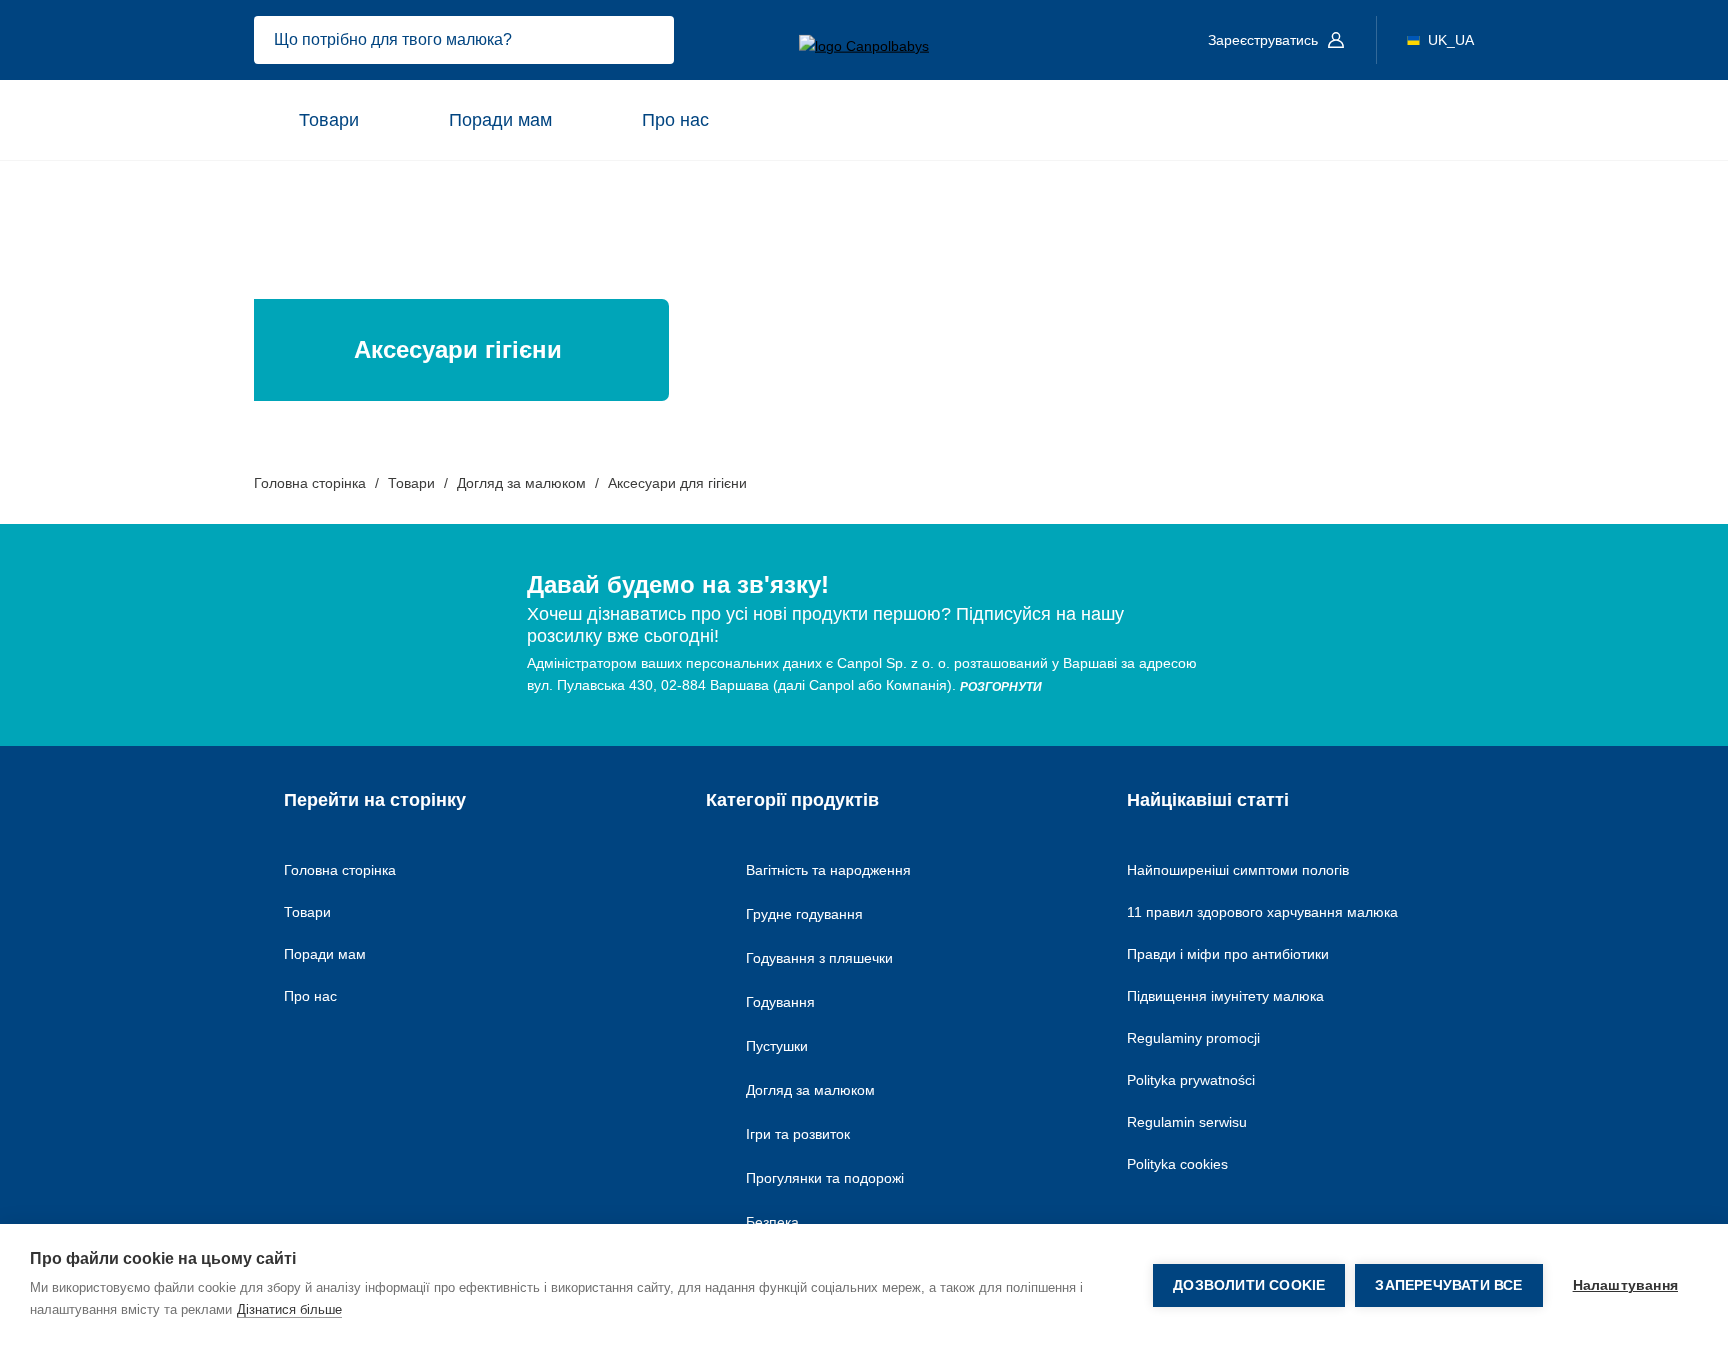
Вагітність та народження (828, 870)
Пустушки (777, 1046)
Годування (780, 1002)
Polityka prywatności (1191, 1080)
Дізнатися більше (289, 1309)
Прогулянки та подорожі (825, 1178)
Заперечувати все (1448, 1285)
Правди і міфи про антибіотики (1228, 954)
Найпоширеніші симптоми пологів (1238, 870)
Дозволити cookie (1249, 1285)
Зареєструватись (1265, 40)
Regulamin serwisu (1187, 1122)
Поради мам (500, 120)
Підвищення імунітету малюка (1225, 996)
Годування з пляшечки (819, 958)
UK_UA (1451, 40)
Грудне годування (804, 914)
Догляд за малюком (810, 1090)
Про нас (675, 120)
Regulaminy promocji (1193, 1038)
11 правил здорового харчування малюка (1262, 912)
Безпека (772, 1222)
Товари (329, 120)
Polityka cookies (1177, 1164)
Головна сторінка (340, 870)
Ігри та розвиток (798, 1134)
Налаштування (1625, 1285)
